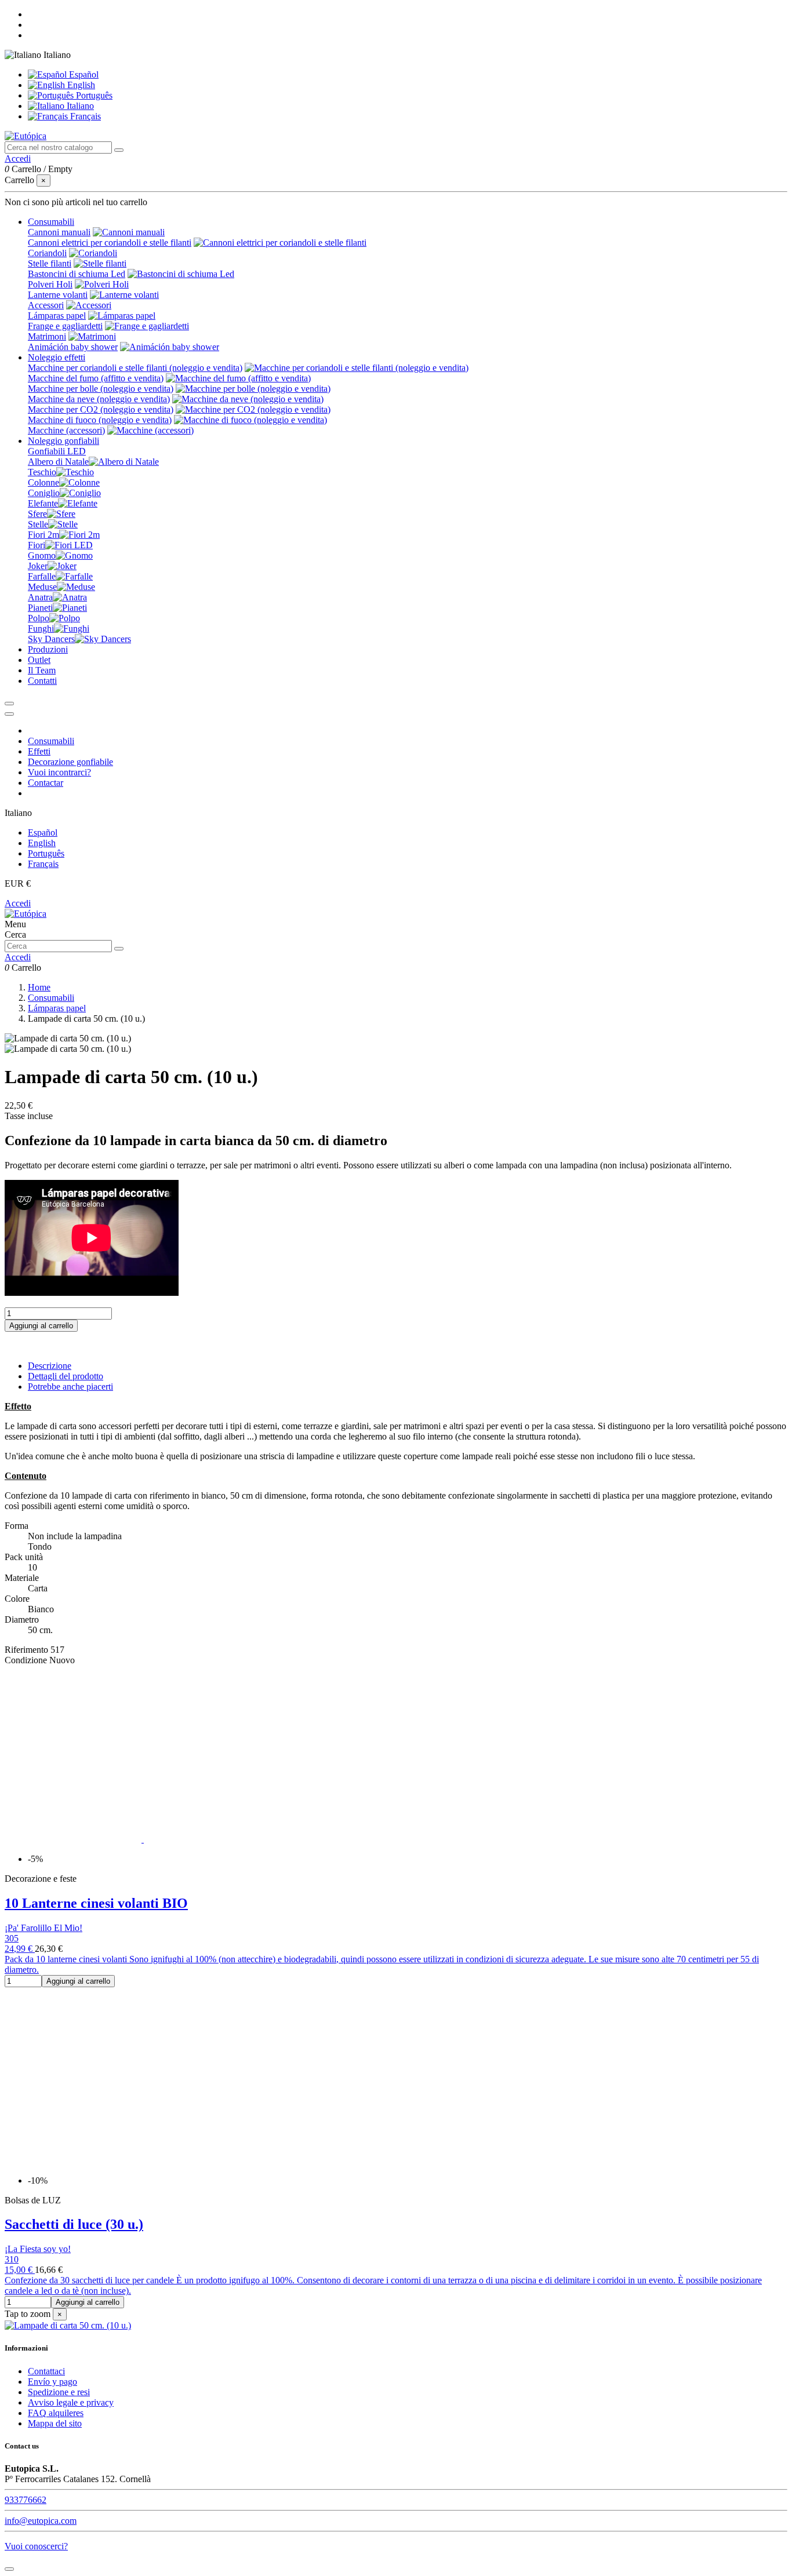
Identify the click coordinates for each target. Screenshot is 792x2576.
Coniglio (44, 493)
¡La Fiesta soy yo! (38, 2249)
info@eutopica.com (41, 2521)
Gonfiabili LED (57, 451)
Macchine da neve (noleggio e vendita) (99, 399)
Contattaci (46, 2371)
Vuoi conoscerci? (36, 2546)
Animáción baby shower (73, 347)
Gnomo (42, 555)
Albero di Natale (58, 462)
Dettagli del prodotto (66, 1376)
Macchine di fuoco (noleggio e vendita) (100, 420)
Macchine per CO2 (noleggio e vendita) (101, 409)
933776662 (26, 2500)
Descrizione (50, 1366)
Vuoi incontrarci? (59, 772)
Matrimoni (47, 336)
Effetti (39, 751)
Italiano (79, 106)
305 (12, 1938)
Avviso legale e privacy (71, 2402)
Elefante (43, 503)
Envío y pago (52, 2382)
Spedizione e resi (59, 2392)
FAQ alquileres (56, 2413)
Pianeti (40, 608)
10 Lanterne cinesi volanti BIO (96, 1903)
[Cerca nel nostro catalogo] (119, 150)
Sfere (37, 514)
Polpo (39, 618)
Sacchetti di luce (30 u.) (74, 2224)
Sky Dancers (51, 639)
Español (83, 74)
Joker (38, 566)
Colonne (43, 482)
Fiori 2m (43, 535)
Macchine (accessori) (66, 430)
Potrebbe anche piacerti (70, 1387)
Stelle (38, 524)
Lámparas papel (57, 316)
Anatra (40, 597)
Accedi (18, 903)
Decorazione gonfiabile (70, 762)
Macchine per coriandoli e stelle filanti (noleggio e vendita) (135, 368)
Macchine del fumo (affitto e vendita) (96, 378)
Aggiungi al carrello (41, 1326)
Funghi (41, 628)
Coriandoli (47, 253)
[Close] (9, 714)
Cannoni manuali (59, 232)
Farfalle (42, 576)
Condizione (27, 1660)
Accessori (46, 305)
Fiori (37, 545)
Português (93, 95)
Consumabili (51, 741)
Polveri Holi (50, 284)
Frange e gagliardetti (65, 326)
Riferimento (28, 1650)
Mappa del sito (55, 2423)
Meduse (42, 587)
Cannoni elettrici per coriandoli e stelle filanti (110, 243)
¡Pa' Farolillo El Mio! (43, 1928)
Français (84, 116)
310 (12, 2259)
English (80, 85)
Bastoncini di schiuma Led (77, 274)
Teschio (42, 472)
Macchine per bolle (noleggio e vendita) (101, 389)
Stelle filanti (50, 263)
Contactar (46, 783)
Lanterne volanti (58, 295)
